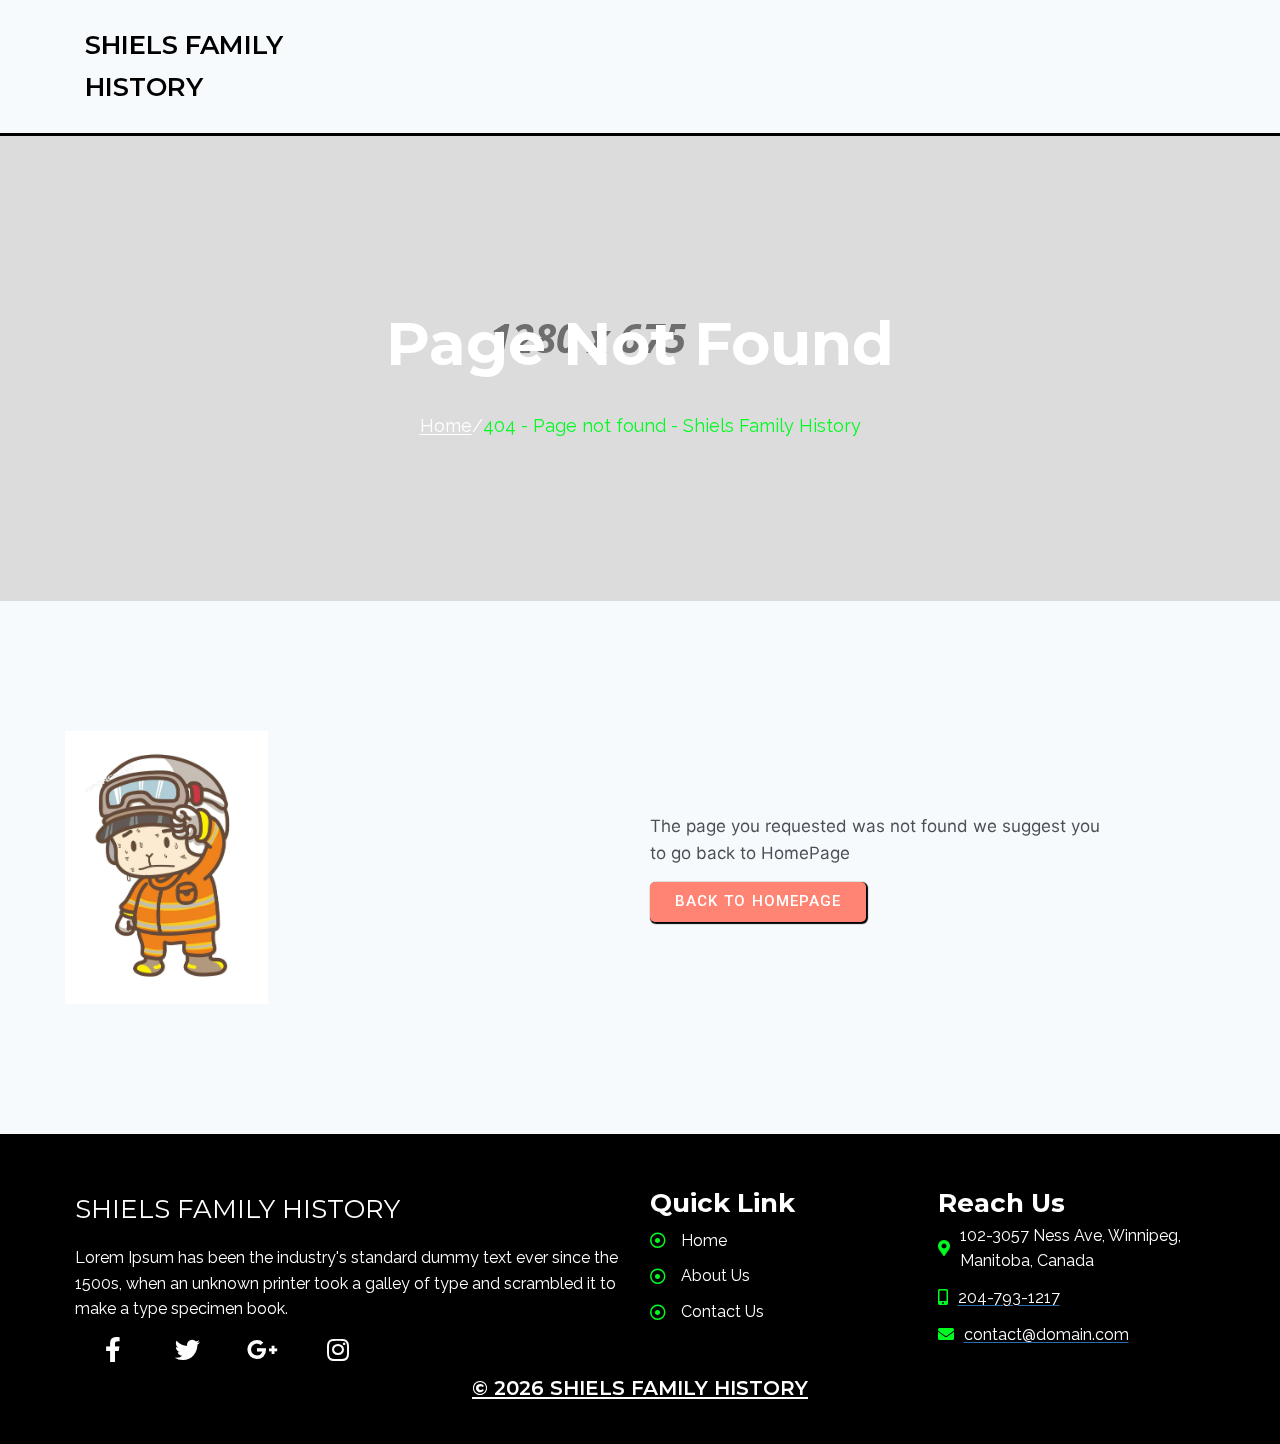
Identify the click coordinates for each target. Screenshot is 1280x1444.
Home (446, 425)
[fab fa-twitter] (187, 1349)
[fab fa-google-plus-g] (262, 1349)
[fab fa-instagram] (337, 1349)
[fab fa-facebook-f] (112, 1349)
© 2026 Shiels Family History (640, 1388)
